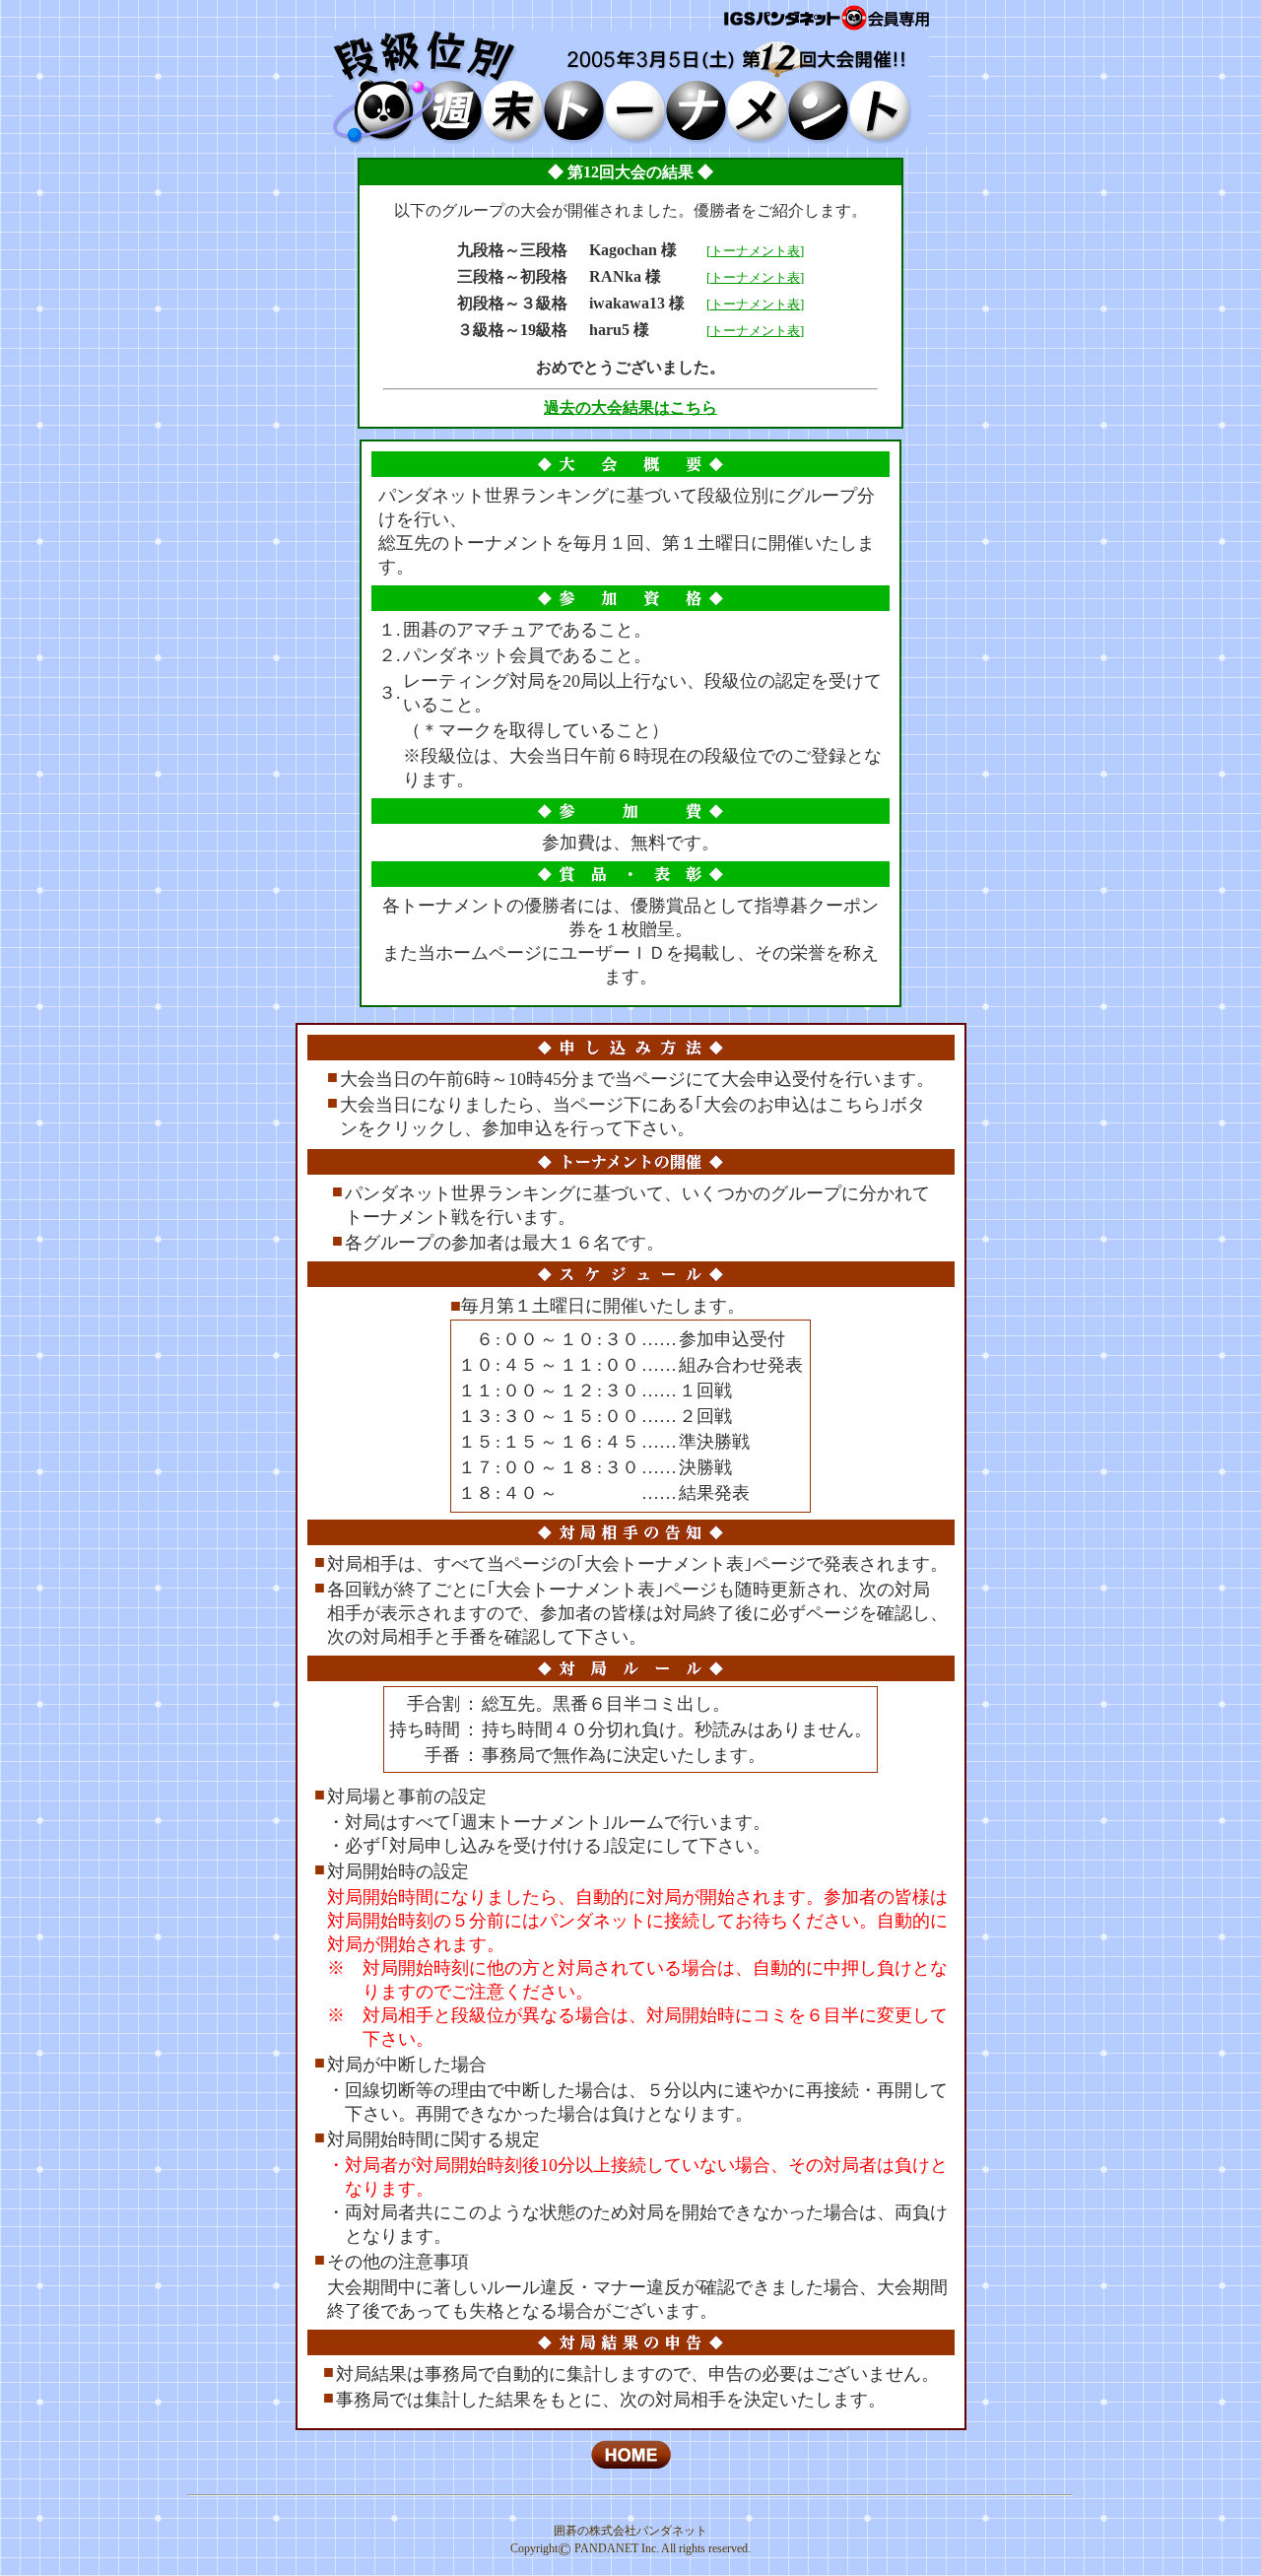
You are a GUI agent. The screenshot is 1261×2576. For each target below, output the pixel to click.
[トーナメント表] (755, 251)
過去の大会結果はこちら (630, 407)
